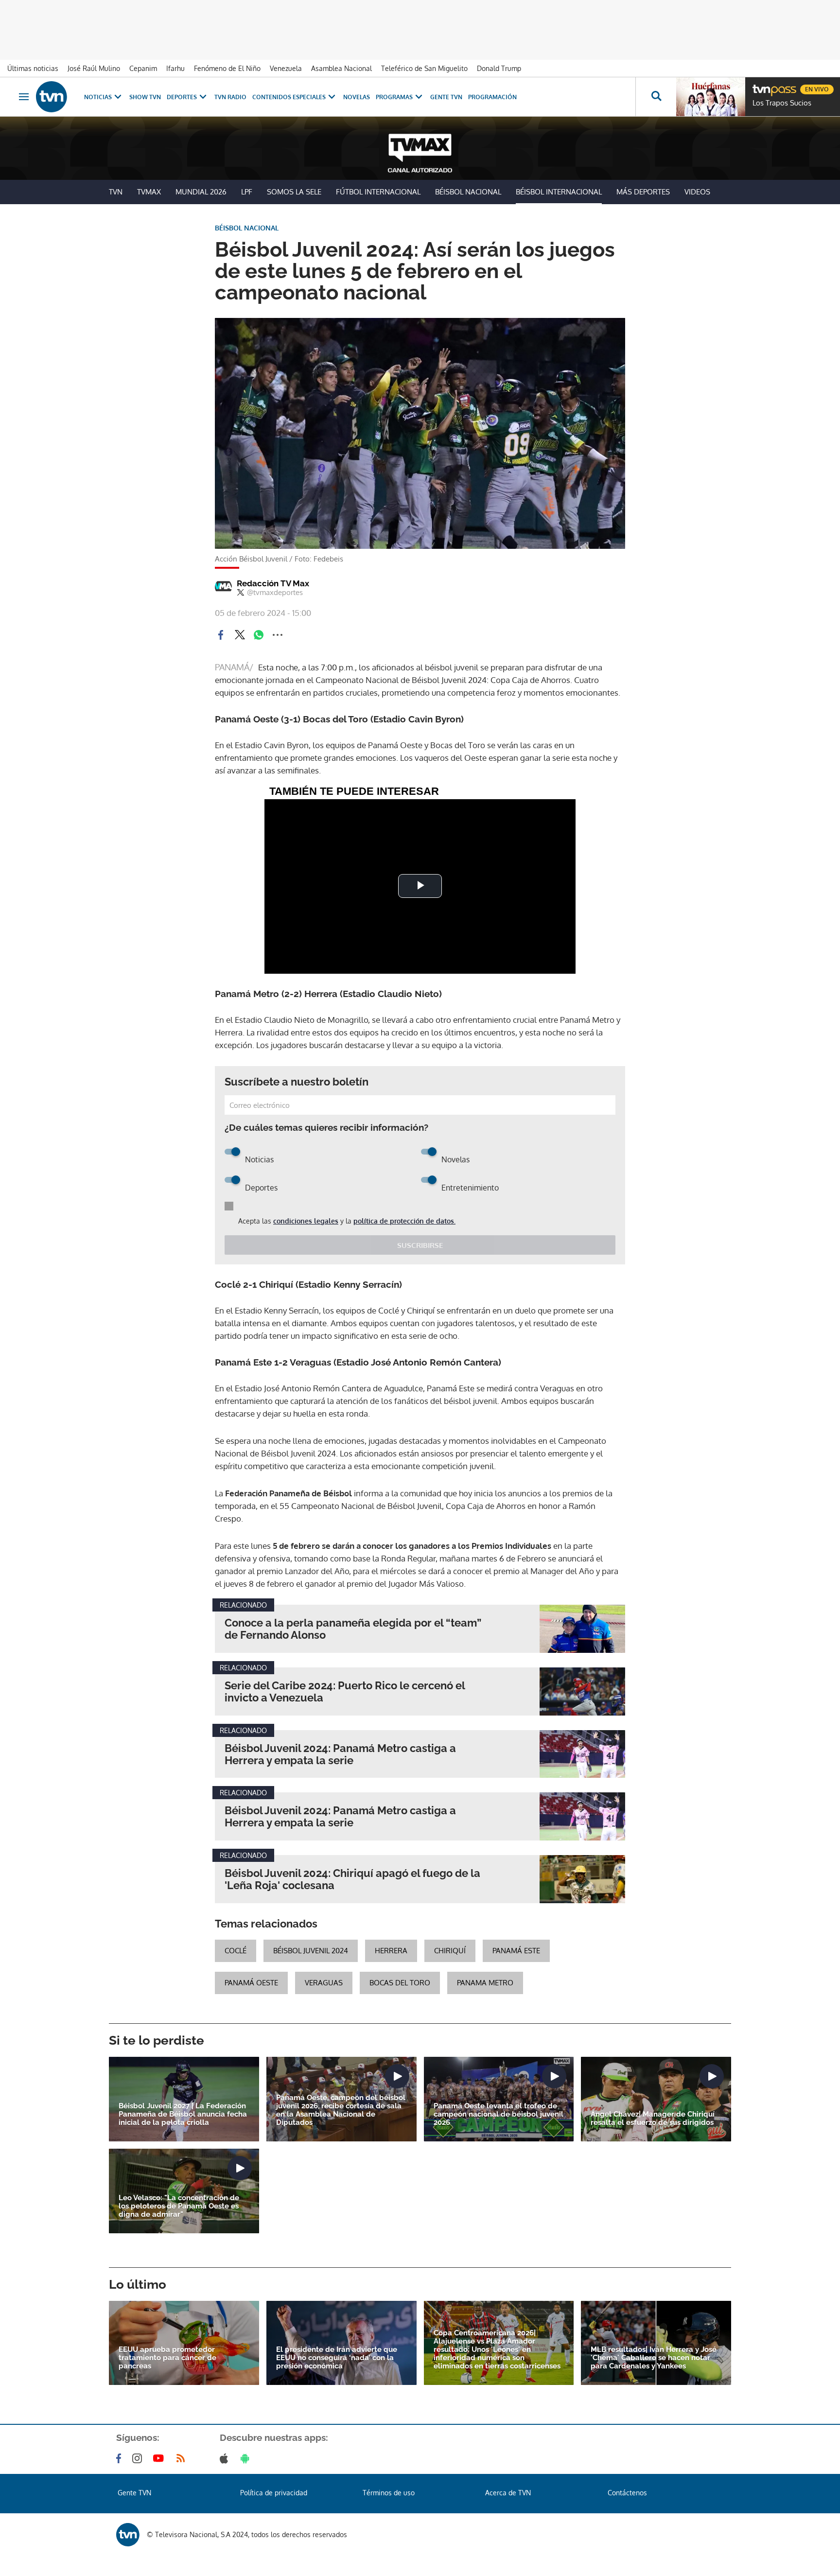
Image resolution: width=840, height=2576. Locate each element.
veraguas (324, 1983)
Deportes (182, 97)
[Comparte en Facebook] (221, 635)
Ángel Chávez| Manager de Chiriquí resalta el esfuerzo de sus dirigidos (653, 2119)
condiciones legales (306, 1221)
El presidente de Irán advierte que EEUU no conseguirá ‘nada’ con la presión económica (337, 2358)
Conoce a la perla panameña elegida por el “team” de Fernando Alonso (353, 1629)
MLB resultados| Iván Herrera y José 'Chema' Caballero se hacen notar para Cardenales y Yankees (654, 2358)
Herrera (391, 1951)
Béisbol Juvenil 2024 (311, 1951)
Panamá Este (516, 1951)
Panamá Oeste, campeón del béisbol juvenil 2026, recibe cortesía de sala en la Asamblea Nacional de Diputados (341, 2110)
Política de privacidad (274, 2493)
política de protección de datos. (404, 1221)
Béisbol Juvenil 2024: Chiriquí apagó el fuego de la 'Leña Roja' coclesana (352, 1879)
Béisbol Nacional (468, 192)
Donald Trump (499, 68)
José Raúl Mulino (94, 68)
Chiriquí (450, 1951)
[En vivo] (761, 86)
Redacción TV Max (273, 583)
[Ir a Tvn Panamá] (52, 97)
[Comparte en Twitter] (240, 635)
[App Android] (247, 2458)
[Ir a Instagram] (139, 2458)
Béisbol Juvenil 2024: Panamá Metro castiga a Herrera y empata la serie (340, 1754)
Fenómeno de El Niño (227, 68)
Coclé (236, 1951)
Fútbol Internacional (378, 192)
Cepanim (143, 68)
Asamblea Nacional (341, 68)
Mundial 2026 (201, 192)
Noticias (98, 97)
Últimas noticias (33, 68)
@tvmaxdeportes (275, 593)
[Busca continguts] (656, 97)
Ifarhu (175, 68)
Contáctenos (627, 2493)
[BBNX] (128, 2535)
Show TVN (145, 97)
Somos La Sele (294, 192)
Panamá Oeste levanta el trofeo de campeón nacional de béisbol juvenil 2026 (499, 2114)
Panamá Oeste (251, 1983)
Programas (394, 97)
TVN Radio (230, 97)
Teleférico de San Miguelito (424, 68)
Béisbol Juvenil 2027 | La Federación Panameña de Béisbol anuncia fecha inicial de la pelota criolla (183, 2114)
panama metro (485, 1983)
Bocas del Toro (400, 1983)
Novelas (357, 97)
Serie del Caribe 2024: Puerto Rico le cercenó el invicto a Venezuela (345, 1692)
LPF (247, 192)
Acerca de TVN (508, 2493)
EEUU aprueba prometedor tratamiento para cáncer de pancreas (167, 2358)
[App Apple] (226, 2458)
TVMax (149, 192)
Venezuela (286, 68)
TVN (116, 192)
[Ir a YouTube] (160, 2458)
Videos (697, 192)
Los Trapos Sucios (782, 103)
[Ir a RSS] (183, 2458)
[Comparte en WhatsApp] (259, 635)
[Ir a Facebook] (121, 2458)
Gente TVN (446, 97)
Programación (492, 97)
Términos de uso (389, 2493)
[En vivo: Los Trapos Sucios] (711, 97)
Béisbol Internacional (559, 192)
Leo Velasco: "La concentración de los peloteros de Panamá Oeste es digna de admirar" (179, 2206)
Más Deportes (643, 192)
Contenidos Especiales (289, 97)
